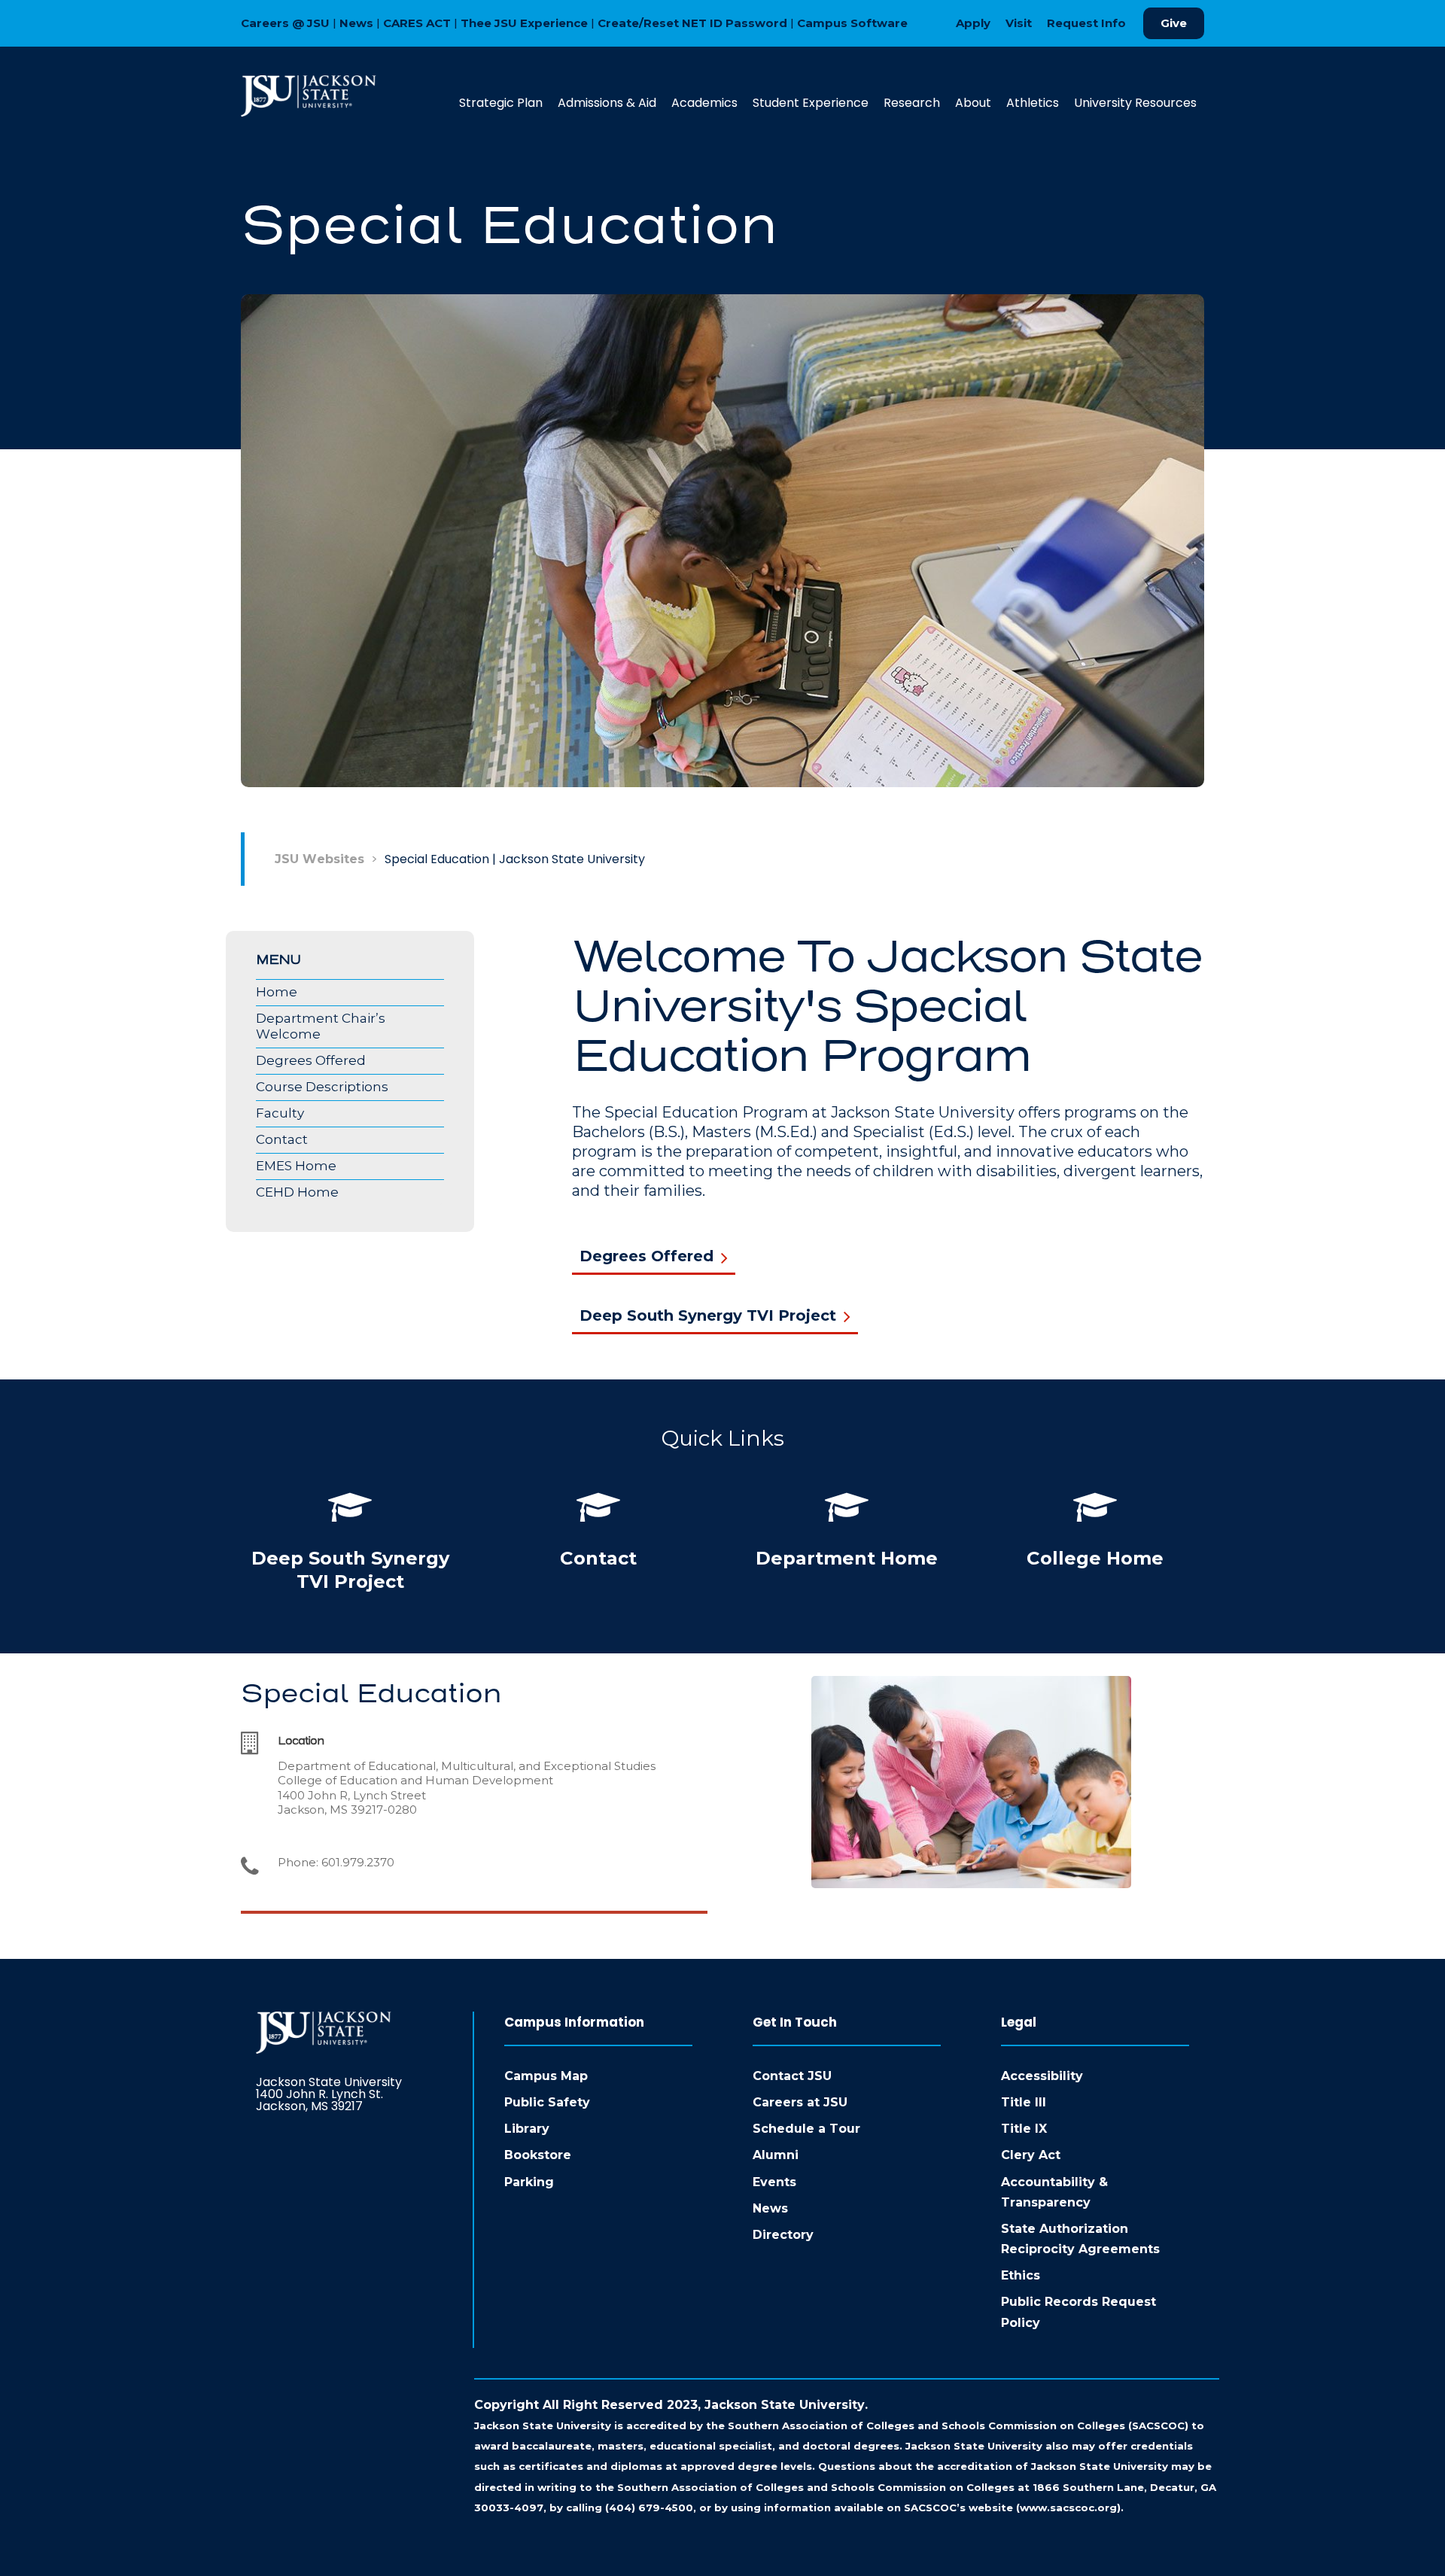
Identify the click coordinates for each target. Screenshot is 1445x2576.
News (356, 23)
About (973, 103)
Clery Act (1031, 2155)
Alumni (776, 2155)
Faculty (280, 1113)
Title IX (1024, 2129)
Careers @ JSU (285, 23)
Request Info (1086, 23)
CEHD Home (297, 1192)
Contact (282, 1139)
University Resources (1135, 103)
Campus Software (852, 23)
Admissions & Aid (607, 103)
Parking (529, 2182)
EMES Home (296, 1166)
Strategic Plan (501, 103)
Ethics (1021, 2275)
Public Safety (547, 2102)
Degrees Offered (311, 1060)
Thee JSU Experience (524, 23)
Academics (704, 103)
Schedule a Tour (806, 2129)
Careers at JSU (800, 2102)
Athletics (1033, 103)
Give (1174, 23)
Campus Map (546, 2076)
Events (774, 2182)
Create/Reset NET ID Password (692, 23)
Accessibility (1042, 2076)
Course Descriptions (322, 1087)
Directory (783, 2235)
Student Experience (811, 103)
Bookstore (538, 2155)
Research (912, 103)
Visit (1019, 23)
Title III (1024, 2102)
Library (527, 2129)
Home (277, 992)
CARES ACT (417, 23)
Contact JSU (792, 2076)
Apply (973, 23)
